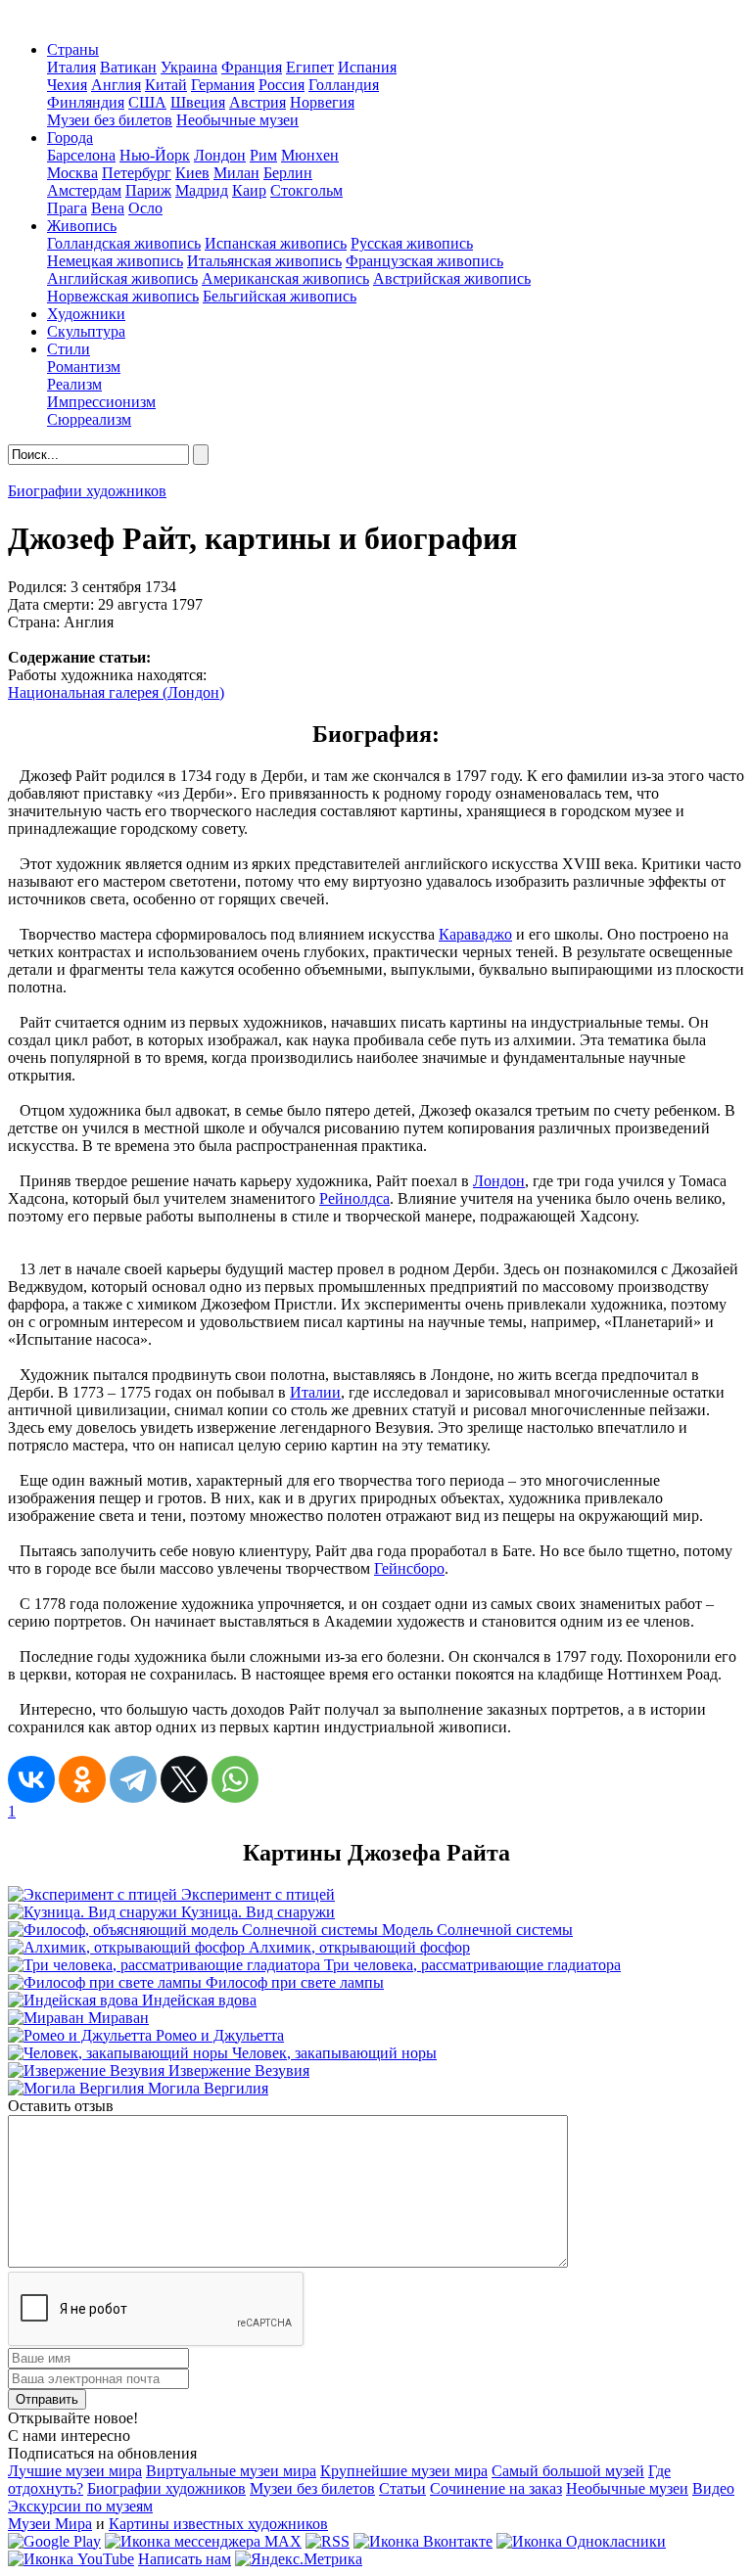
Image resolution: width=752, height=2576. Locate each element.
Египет (310, 67)
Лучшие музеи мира (75, 2471)
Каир (249, 190)
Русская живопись (412, 243)
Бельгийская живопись (280, 296)
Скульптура (86, 331)
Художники (86, 314)
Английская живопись (122, 278)
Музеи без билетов (110, 120)
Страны (73, 49)
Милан (236, 173)
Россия (282, 85)
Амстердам (84, 190)
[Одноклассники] (82, 1779)
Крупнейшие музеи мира (404, 2471)
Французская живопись (424, 261)
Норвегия (322, 102)
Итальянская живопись (264, 261)
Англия (116, 85)
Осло (145, 208)
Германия (223, 85)
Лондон (220, 155)
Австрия (258, 102)
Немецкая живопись (115, 261)
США (147, 102)
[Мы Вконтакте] (423, 2541)
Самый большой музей (568, 2471)
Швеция (198, 102)
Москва (72, 173)
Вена (108, 208)
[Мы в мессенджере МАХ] (203, 2541)
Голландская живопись (124, 243)
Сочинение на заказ (496, 2488)
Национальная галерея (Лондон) (116, 692)
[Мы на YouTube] (71, 2559)
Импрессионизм (101, 402)
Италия (71, 67)
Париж (148, 190)
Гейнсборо (409, 1568)
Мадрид (202, 190)
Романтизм (84, 367)
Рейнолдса (354, 1198)
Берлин (288, 173)
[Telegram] (133, 1779)
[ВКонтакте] (31, 1779)
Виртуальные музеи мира (231, 2471)
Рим (263, 155)
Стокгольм (306, 190)
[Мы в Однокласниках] (581, 2541)
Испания (367, 67)
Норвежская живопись (123, 296)
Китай (166, 85)
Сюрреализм (89, 419)
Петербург (137, 173)
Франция (252, 67)
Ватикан (128, 67)
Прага (67, 208)
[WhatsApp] (235, 1779)
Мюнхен (310, 155)
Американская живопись (285, 278)
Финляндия (86, 102)
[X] (184, 1779)
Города (70, 138)
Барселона (81, 155)
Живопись (82, 226)
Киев (192, 173)
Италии (315, 1392)
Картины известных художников (218, 2524)
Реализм (74, 384)
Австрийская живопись (452, 278)
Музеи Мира (50, 2524)
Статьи (402, 2488)
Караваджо (475, 934)
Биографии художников (87, 491)
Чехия (67, 85)
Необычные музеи (237, 120)
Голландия (344, 85)
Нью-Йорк (155, 155)
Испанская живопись (276, 243)
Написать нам (185, 2559)
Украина (189, 67)
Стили (69, 349)
